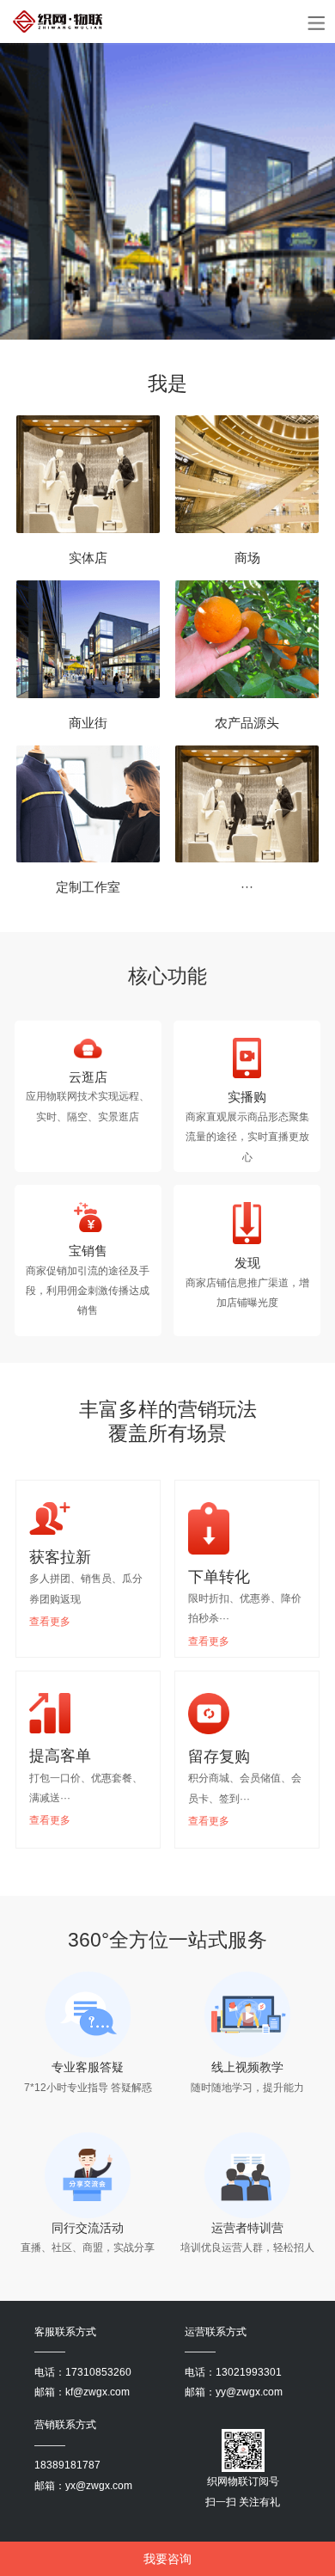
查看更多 (50, 1622)
